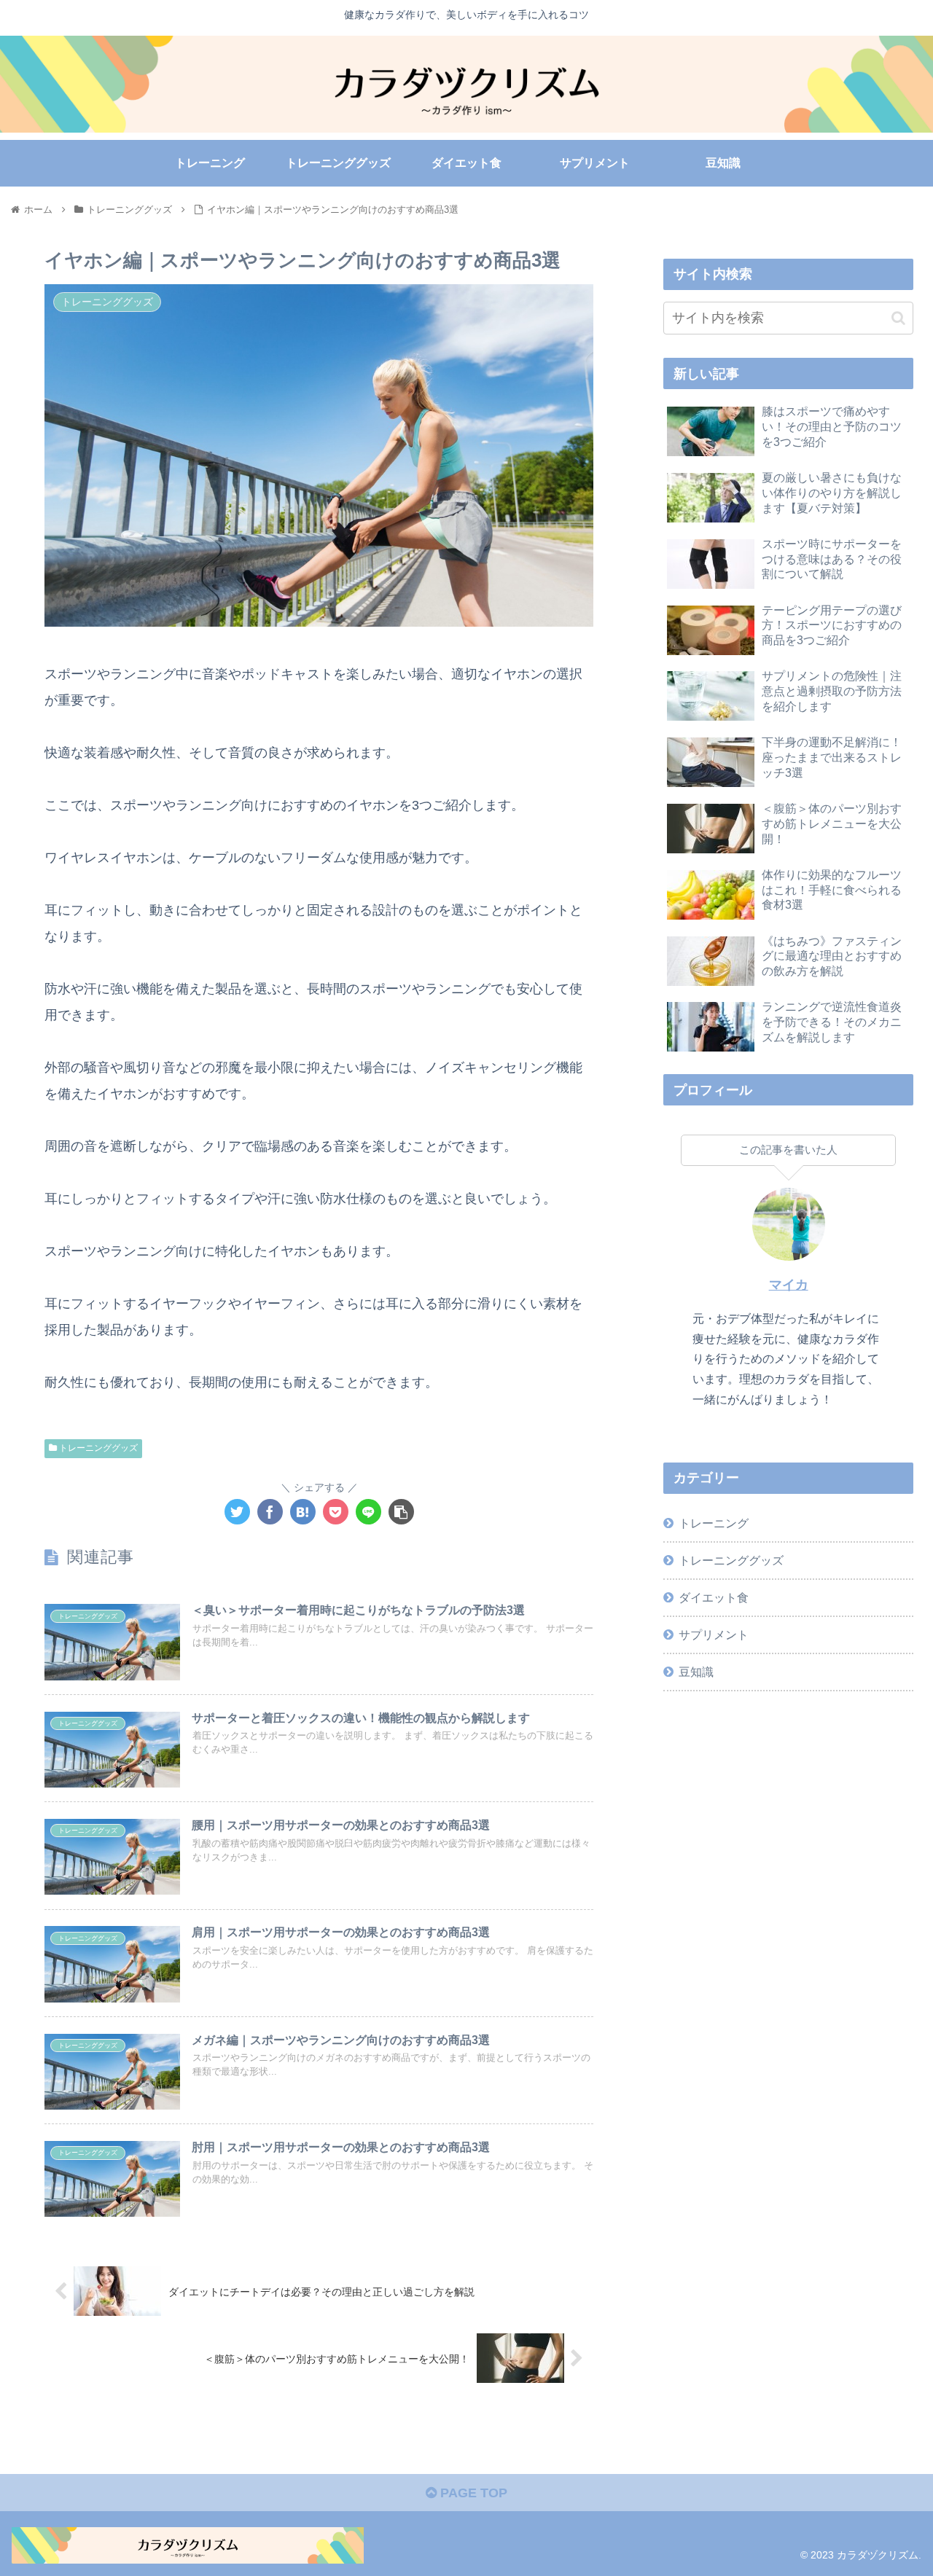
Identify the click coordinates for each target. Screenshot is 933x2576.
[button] (898, 318)
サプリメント (714, 1635)
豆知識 (696, 1672)
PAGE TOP (472, 2493)
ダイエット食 (714, 1597)
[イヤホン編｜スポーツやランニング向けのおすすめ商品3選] (303, 1512)
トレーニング (714, 1523)
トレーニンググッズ (97, 1448)
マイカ (789, 1285)
